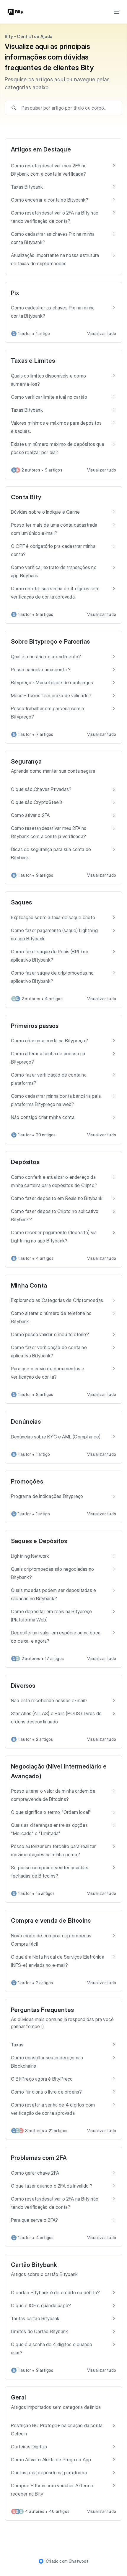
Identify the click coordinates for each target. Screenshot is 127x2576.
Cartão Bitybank (34, 2265)
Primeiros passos (35, 1026)
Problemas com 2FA (39, 2158)
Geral (18, 2397)
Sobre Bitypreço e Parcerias (50, 642)
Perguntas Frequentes (42, 2010)
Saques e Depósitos (39, 1541)
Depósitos (25, 1162)
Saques (21, 902)
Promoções (27, 1481)
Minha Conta (29, 1285)
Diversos (23, 1686)
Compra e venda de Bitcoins (51, 1921)
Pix (15, 293)
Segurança (26, 762)
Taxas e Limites (33, 361)
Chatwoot (78, 2561)
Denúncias (26, 1422)
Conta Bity (26, 497)
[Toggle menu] (116, 12)
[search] (68, 108)
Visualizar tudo (102, 333)
